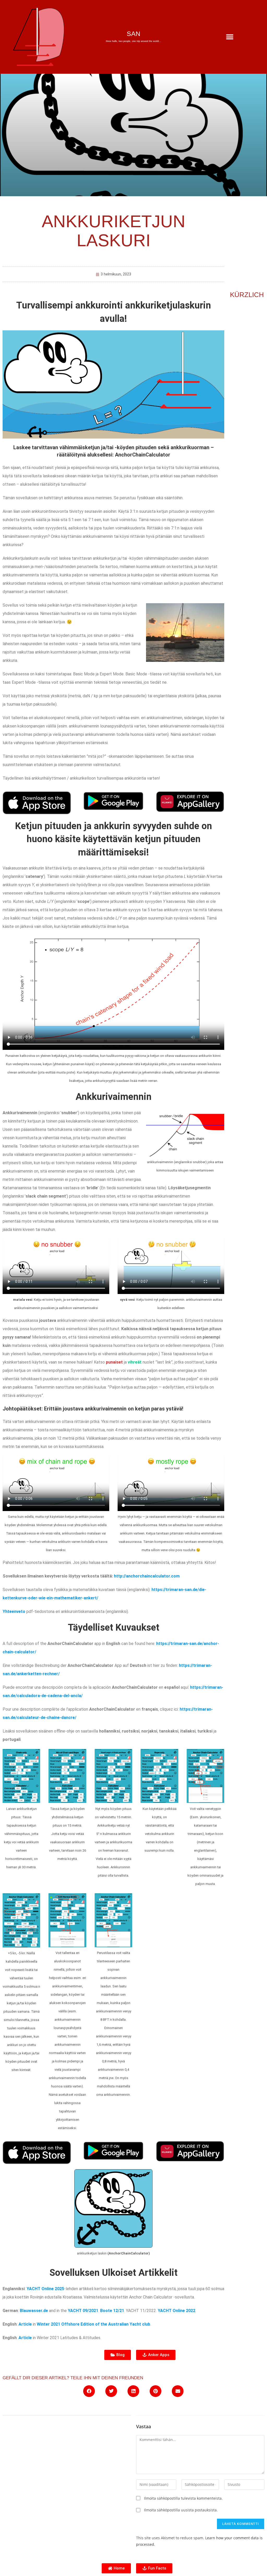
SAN (133, 34)
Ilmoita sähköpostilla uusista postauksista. (181, 2510)
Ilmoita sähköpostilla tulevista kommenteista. (183, 2498)
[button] (230, 37)
